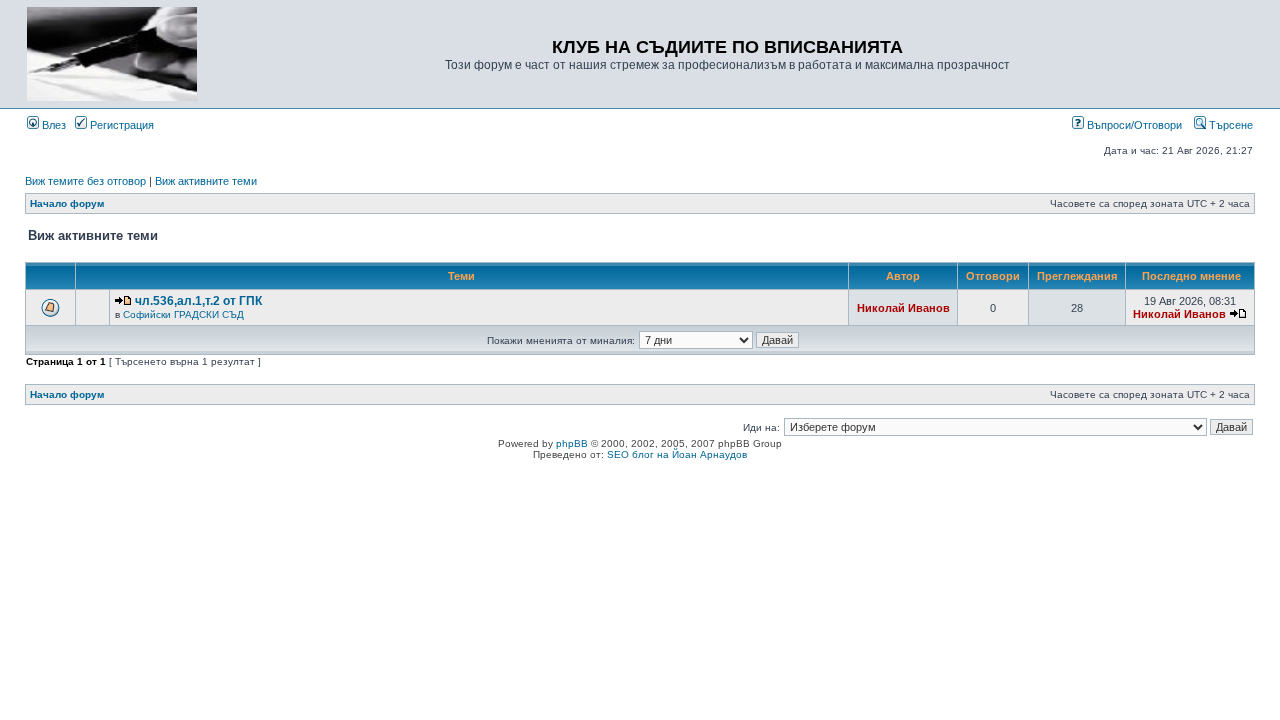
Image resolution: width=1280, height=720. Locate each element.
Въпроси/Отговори (1133, 125)
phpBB (572, 443)
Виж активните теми (206, 181)
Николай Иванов (903, 308)
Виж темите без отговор (85, 181)
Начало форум (67, 203)
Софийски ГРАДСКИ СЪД (183, 314)
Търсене (1229, 125)
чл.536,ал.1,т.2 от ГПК (198, 301)
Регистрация (120, 125)
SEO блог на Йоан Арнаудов (677, 454)
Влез (52, 125)
